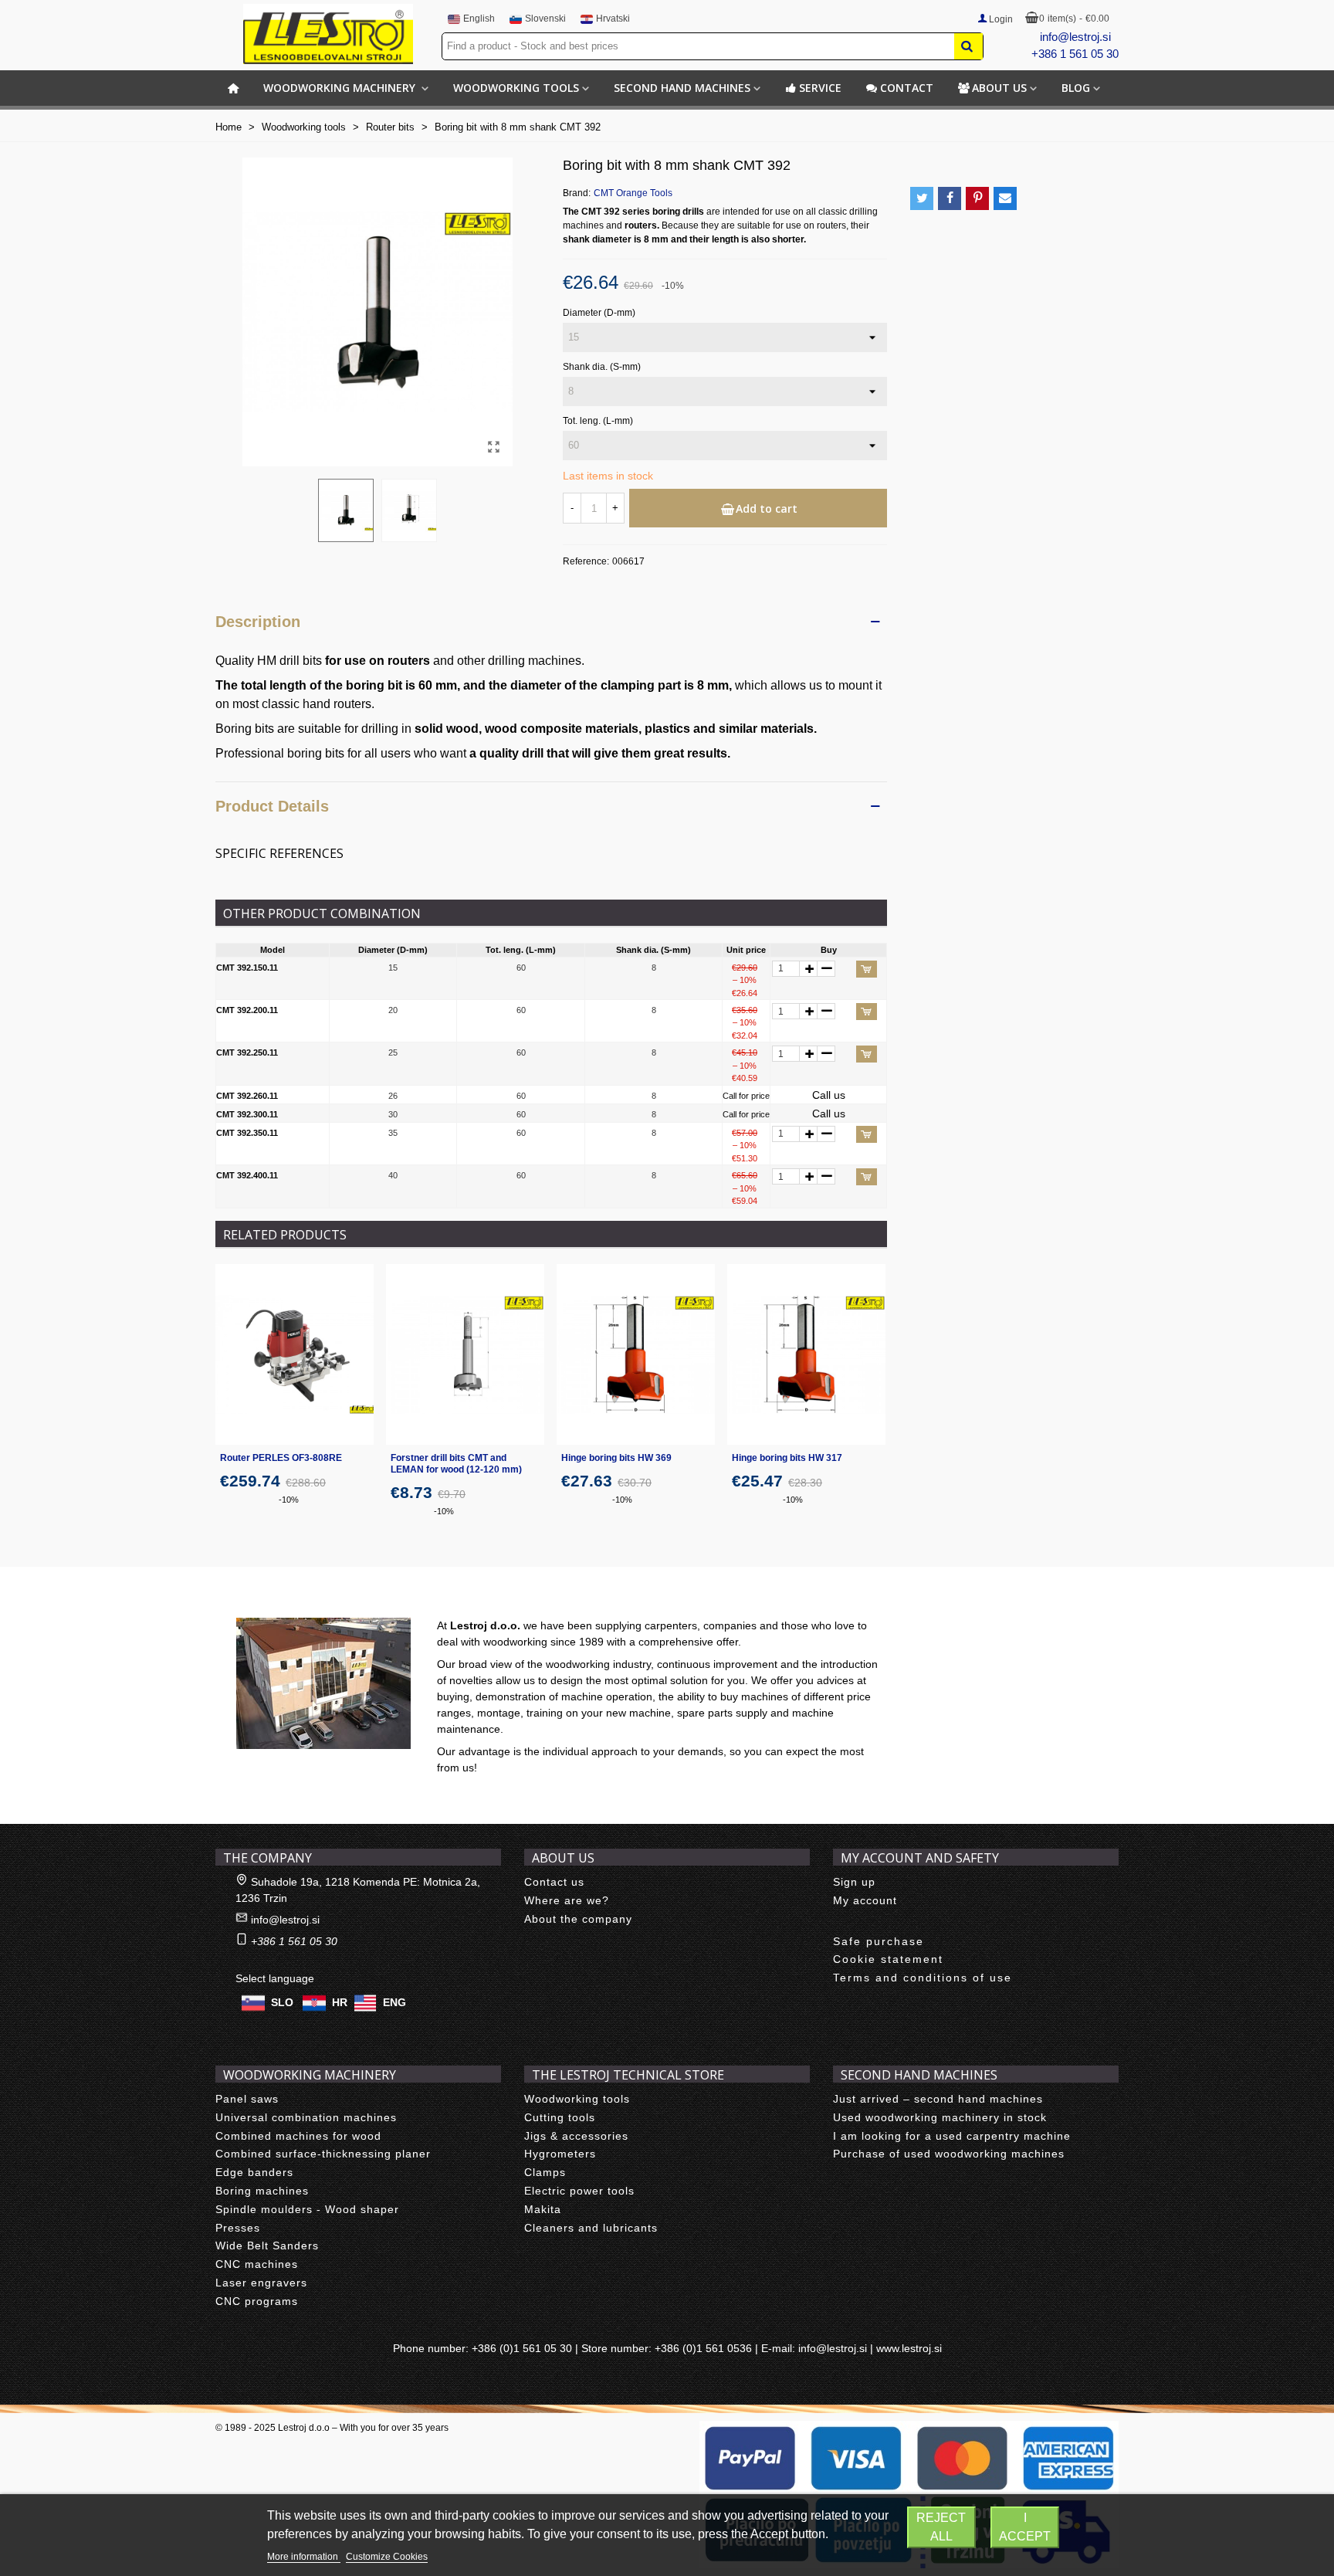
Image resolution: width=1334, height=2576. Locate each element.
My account (865, 1900)
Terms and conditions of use (923, 1978)
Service (820, 88)
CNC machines (257, 2264)
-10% (289, 1500)
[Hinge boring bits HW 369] (636, 1354)
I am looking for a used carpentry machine (952, 2136)
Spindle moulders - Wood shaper (307, 2209)
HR (340, 2002)
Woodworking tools (516, 88)
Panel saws (247, 2099)
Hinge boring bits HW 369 (616, 1458)
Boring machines (262, 2191)
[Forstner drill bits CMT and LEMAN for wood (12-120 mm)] (465, 1354)
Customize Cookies (387, 2557)
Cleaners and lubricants (591, 2228)
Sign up (854, 1882)
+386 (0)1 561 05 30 (522, 2348)
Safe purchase (879, 1941)
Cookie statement (888, 1959)
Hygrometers (560, 2154)
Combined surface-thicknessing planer (323, 2154)
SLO (282, 2002)
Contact (907, 88)
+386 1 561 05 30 (1075, 54)
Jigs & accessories (576, 2136)
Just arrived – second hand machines (938, 2099)
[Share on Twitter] (922, 198)
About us (999, 88)
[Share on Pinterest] (977, 198)
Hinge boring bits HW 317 (787, 1458)
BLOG (1076, 88)
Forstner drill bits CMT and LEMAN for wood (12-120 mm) (456, 1464)
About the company (578, 1919)
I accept (1025, 2527)
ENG (394, 2002)
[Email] (1005, 198)
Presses (238, 2228)
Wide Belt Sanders (267, 2246)
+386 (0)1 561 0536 (703, 2348)
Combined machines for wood (298, 2136)
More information (304, 2557)
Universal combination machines (306, 2117)
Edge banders (254, 2172)
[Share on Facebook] (950, 198)
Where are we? (567, 1900)
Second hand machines (682, 88)
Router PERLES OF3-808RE (281, 1458)
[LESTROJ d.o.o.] (328, 34)
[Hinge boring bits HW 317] (806, 1354)
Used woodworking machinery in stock (940, 2117)
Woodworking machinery (341, 88)
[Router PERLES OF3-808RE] (295, 1354)
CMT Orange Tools (633, 193)
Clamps (545, 2172)
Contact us (554, 1882)
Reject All (941, 2527)
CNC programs (257, 2301)
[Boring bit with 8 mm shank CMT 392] (493, 447)
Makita (543, 2209)
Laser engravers (261, 2283)
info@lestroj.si (1075, 37)
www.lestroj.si (909, 2348)
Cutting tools (560, 2117)
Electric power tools (579, 2191)
